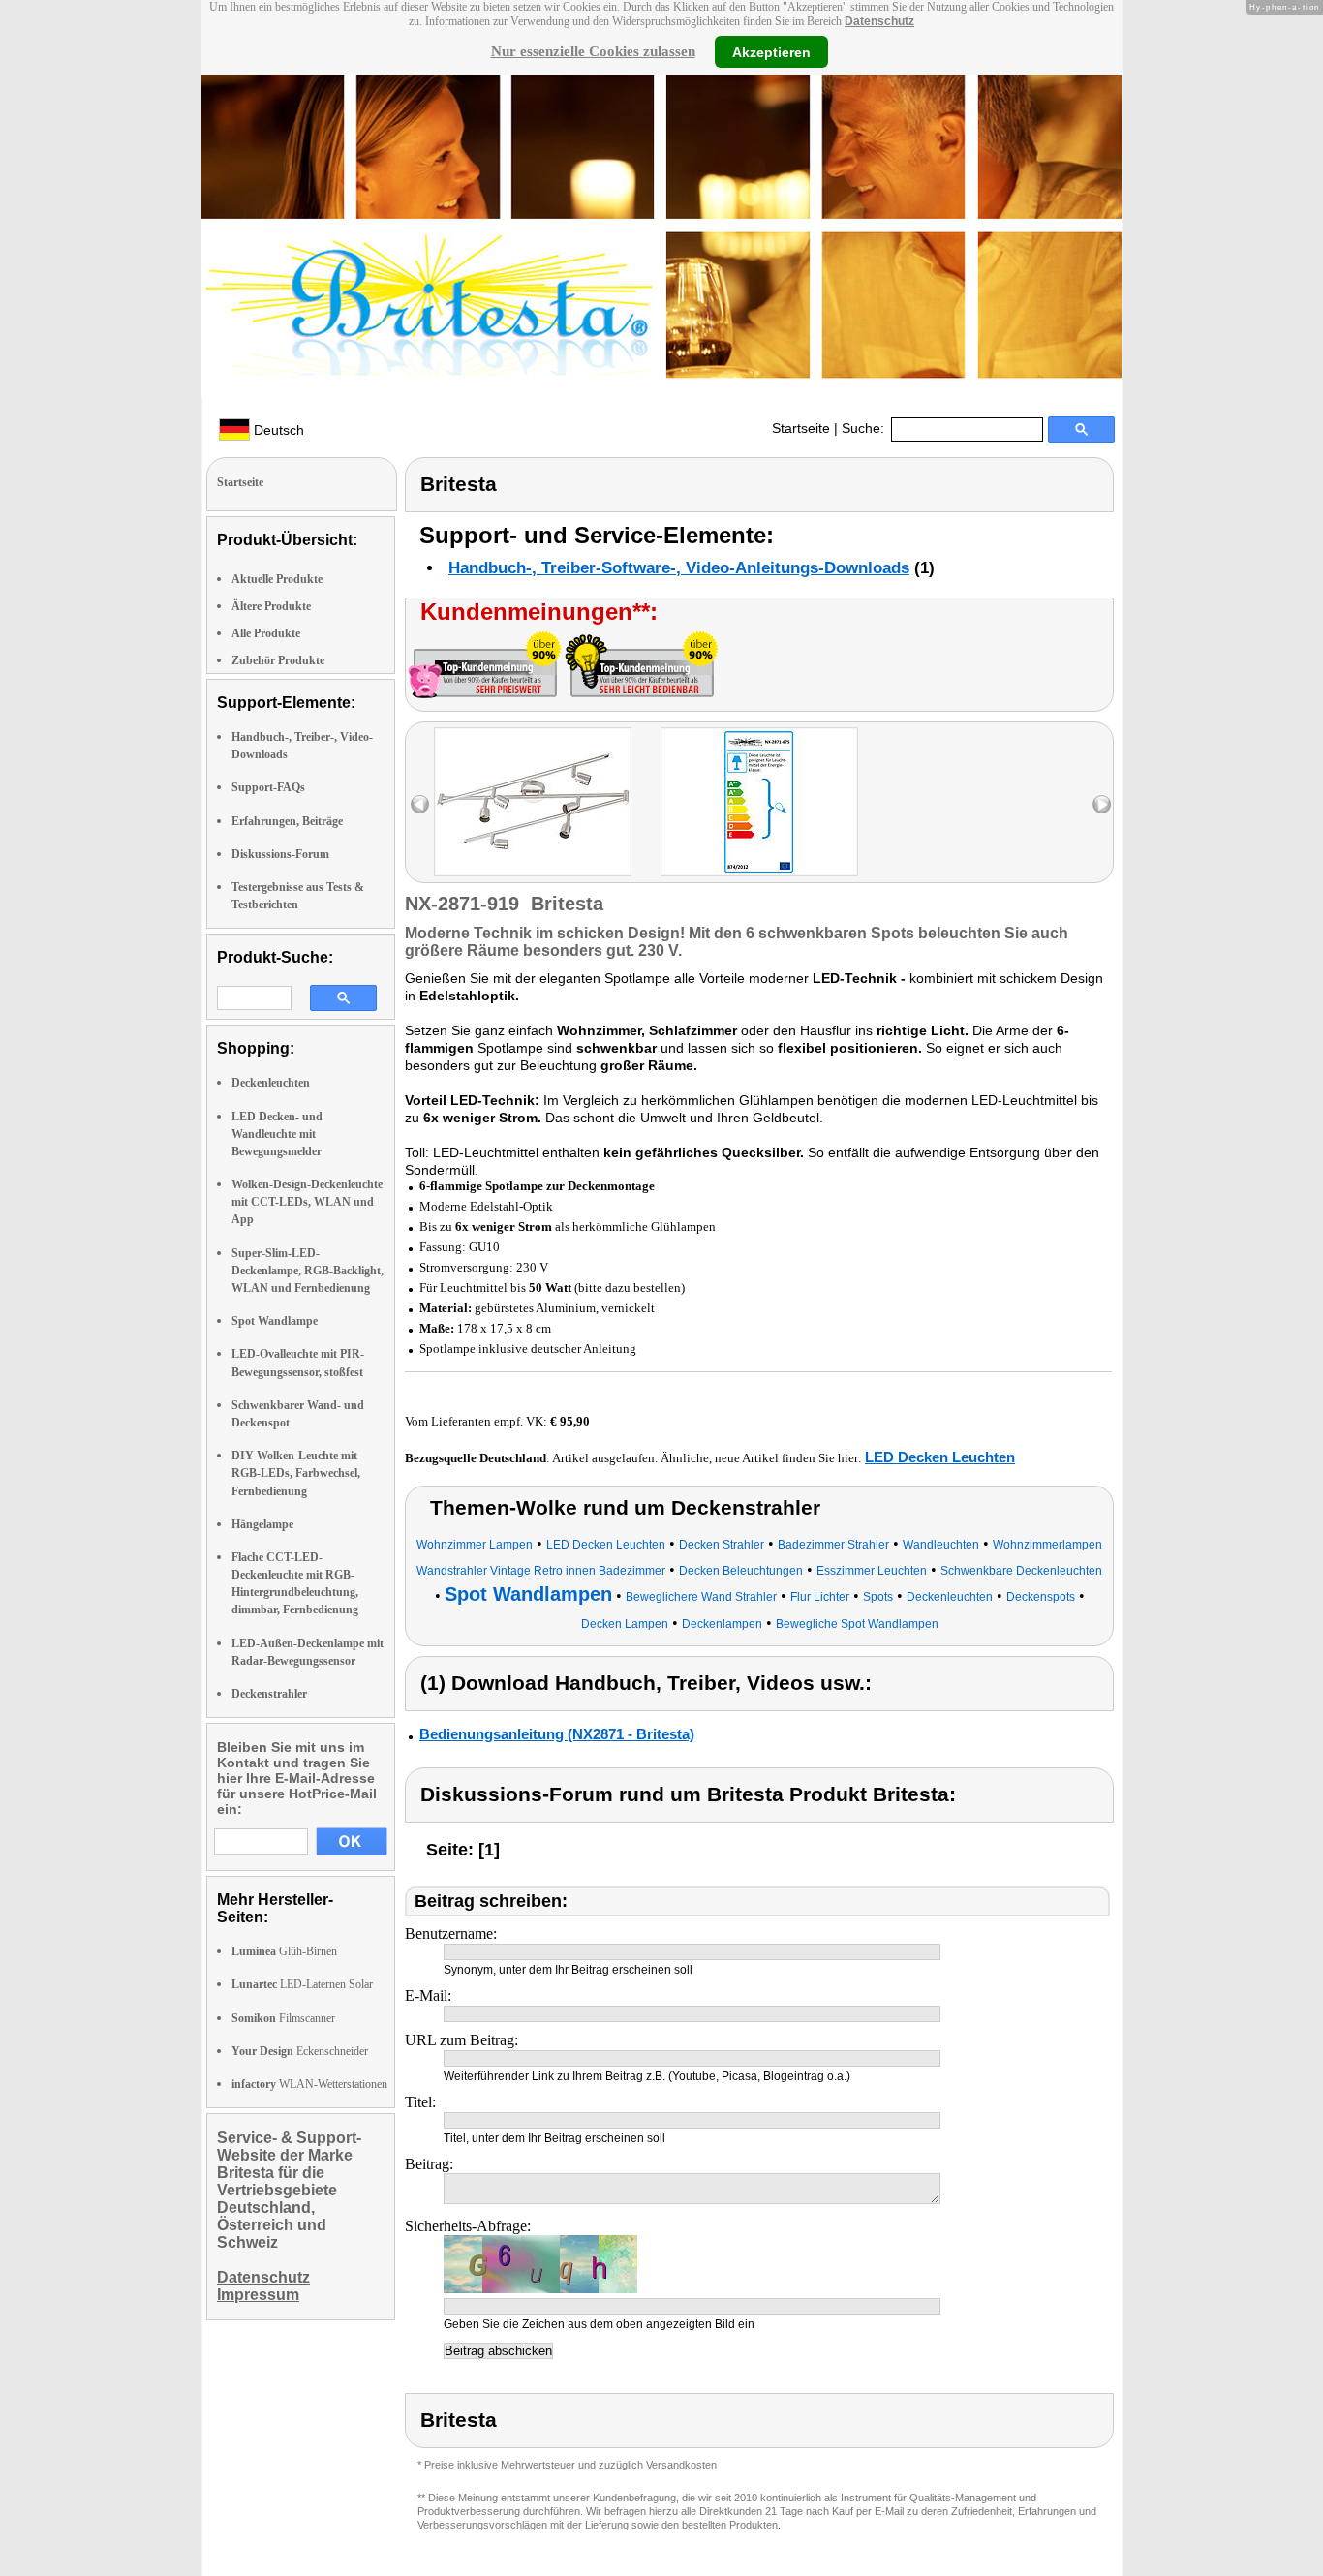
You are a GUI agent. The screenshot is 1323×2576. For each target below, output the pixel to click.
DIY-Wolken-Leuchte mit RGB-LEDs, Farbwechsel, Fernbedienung (296, 1473)
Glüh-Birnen (284, 1951)
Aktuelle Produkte (277, 579)
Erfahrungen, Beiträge (287, 821)
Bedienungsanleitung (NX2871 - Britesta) (557, 1734)
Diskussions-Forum (280, 854)
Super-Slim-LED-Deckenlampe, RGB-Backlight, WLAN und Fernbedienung (308, 1271)
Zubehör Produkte (278, 660)
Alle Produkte (266, 633)
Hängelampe (262, 1524)
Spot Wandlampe (275, 1321)
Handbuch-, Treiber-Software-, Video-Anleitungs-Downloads (679, 568)
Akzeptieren (771, 51)
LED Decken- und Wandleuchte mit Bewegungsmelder (277, 1134)
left (420, 804)
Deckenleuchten (271, 1083)
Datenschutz (879, 21)
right (1102, 804)
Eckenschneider (300, 2051)
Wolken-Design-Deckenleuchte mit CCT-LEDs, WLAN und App (307, 1202)
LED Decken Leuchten (940, 1457)
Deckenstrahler (269, 1694)
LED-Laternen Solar (302, 1984)
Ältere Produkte (271, 606)
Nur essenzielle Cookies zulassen (593, 51)
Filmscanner (283, 2018)
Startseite (801, 428)
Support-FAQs (268, 787)
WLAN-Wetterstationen (309, 2084)
